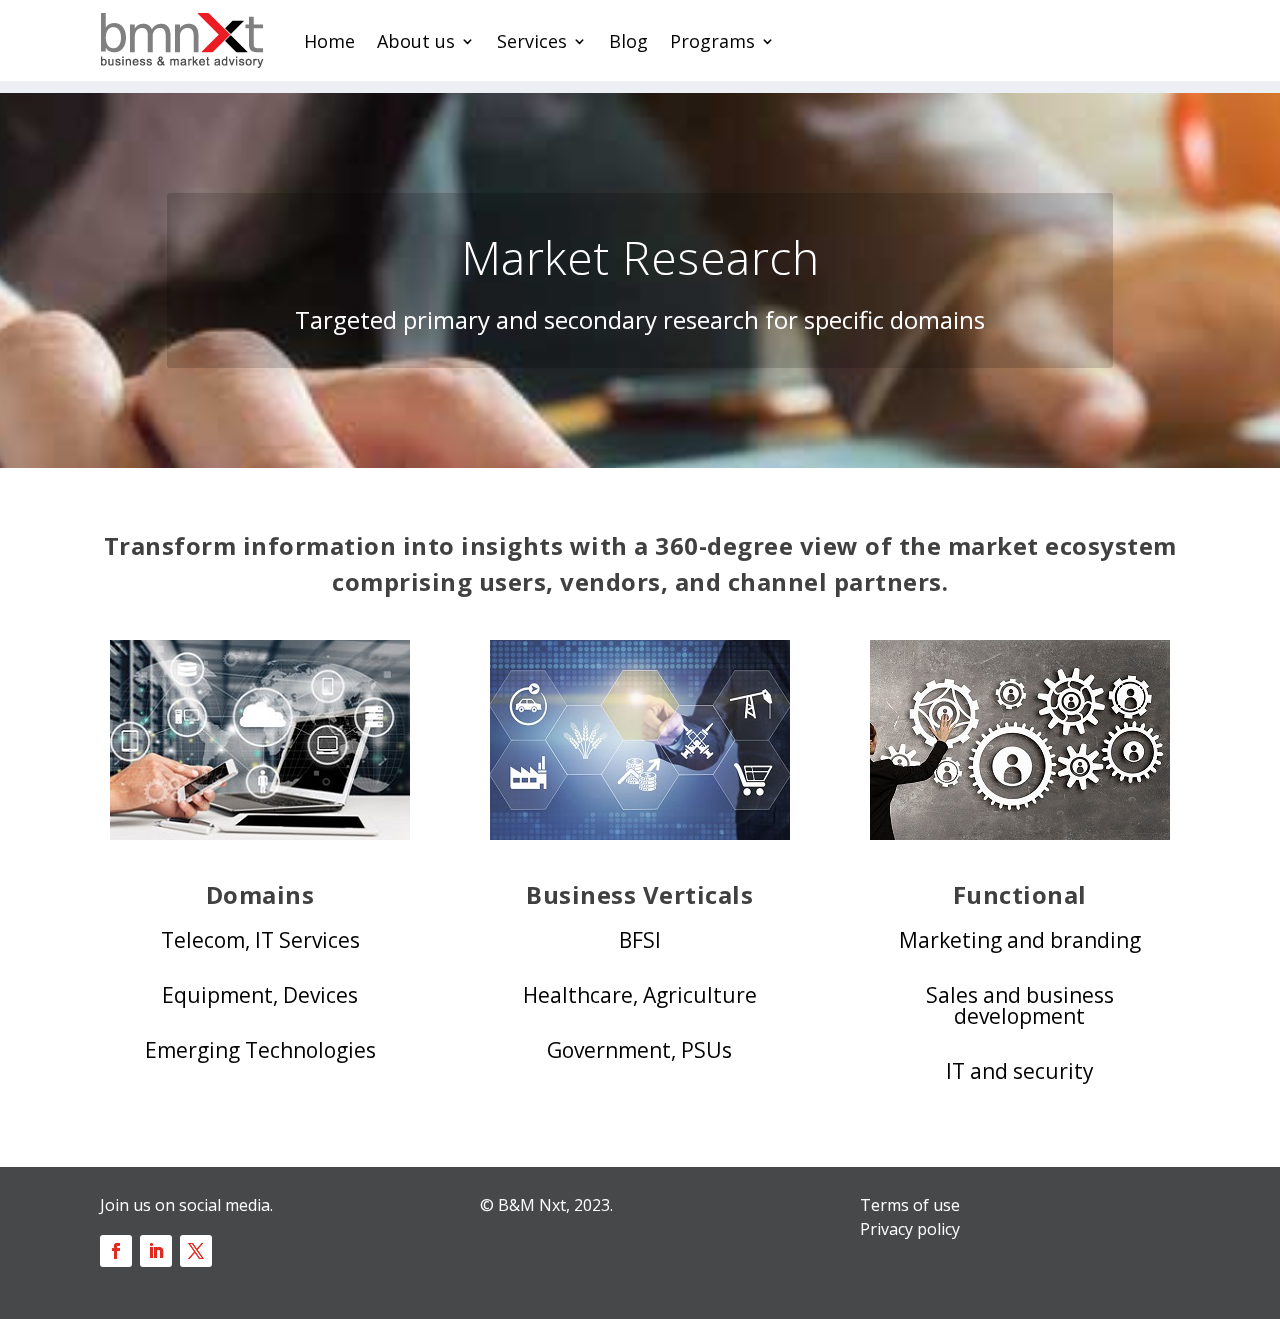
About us (416, 41)
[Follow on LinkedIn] (156, 1251)
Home (329, 41)
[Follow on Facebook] (116, 1251)
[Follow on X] (196, 1251)
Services (532, 41)
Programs (712, 41)
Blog (628, 41)
